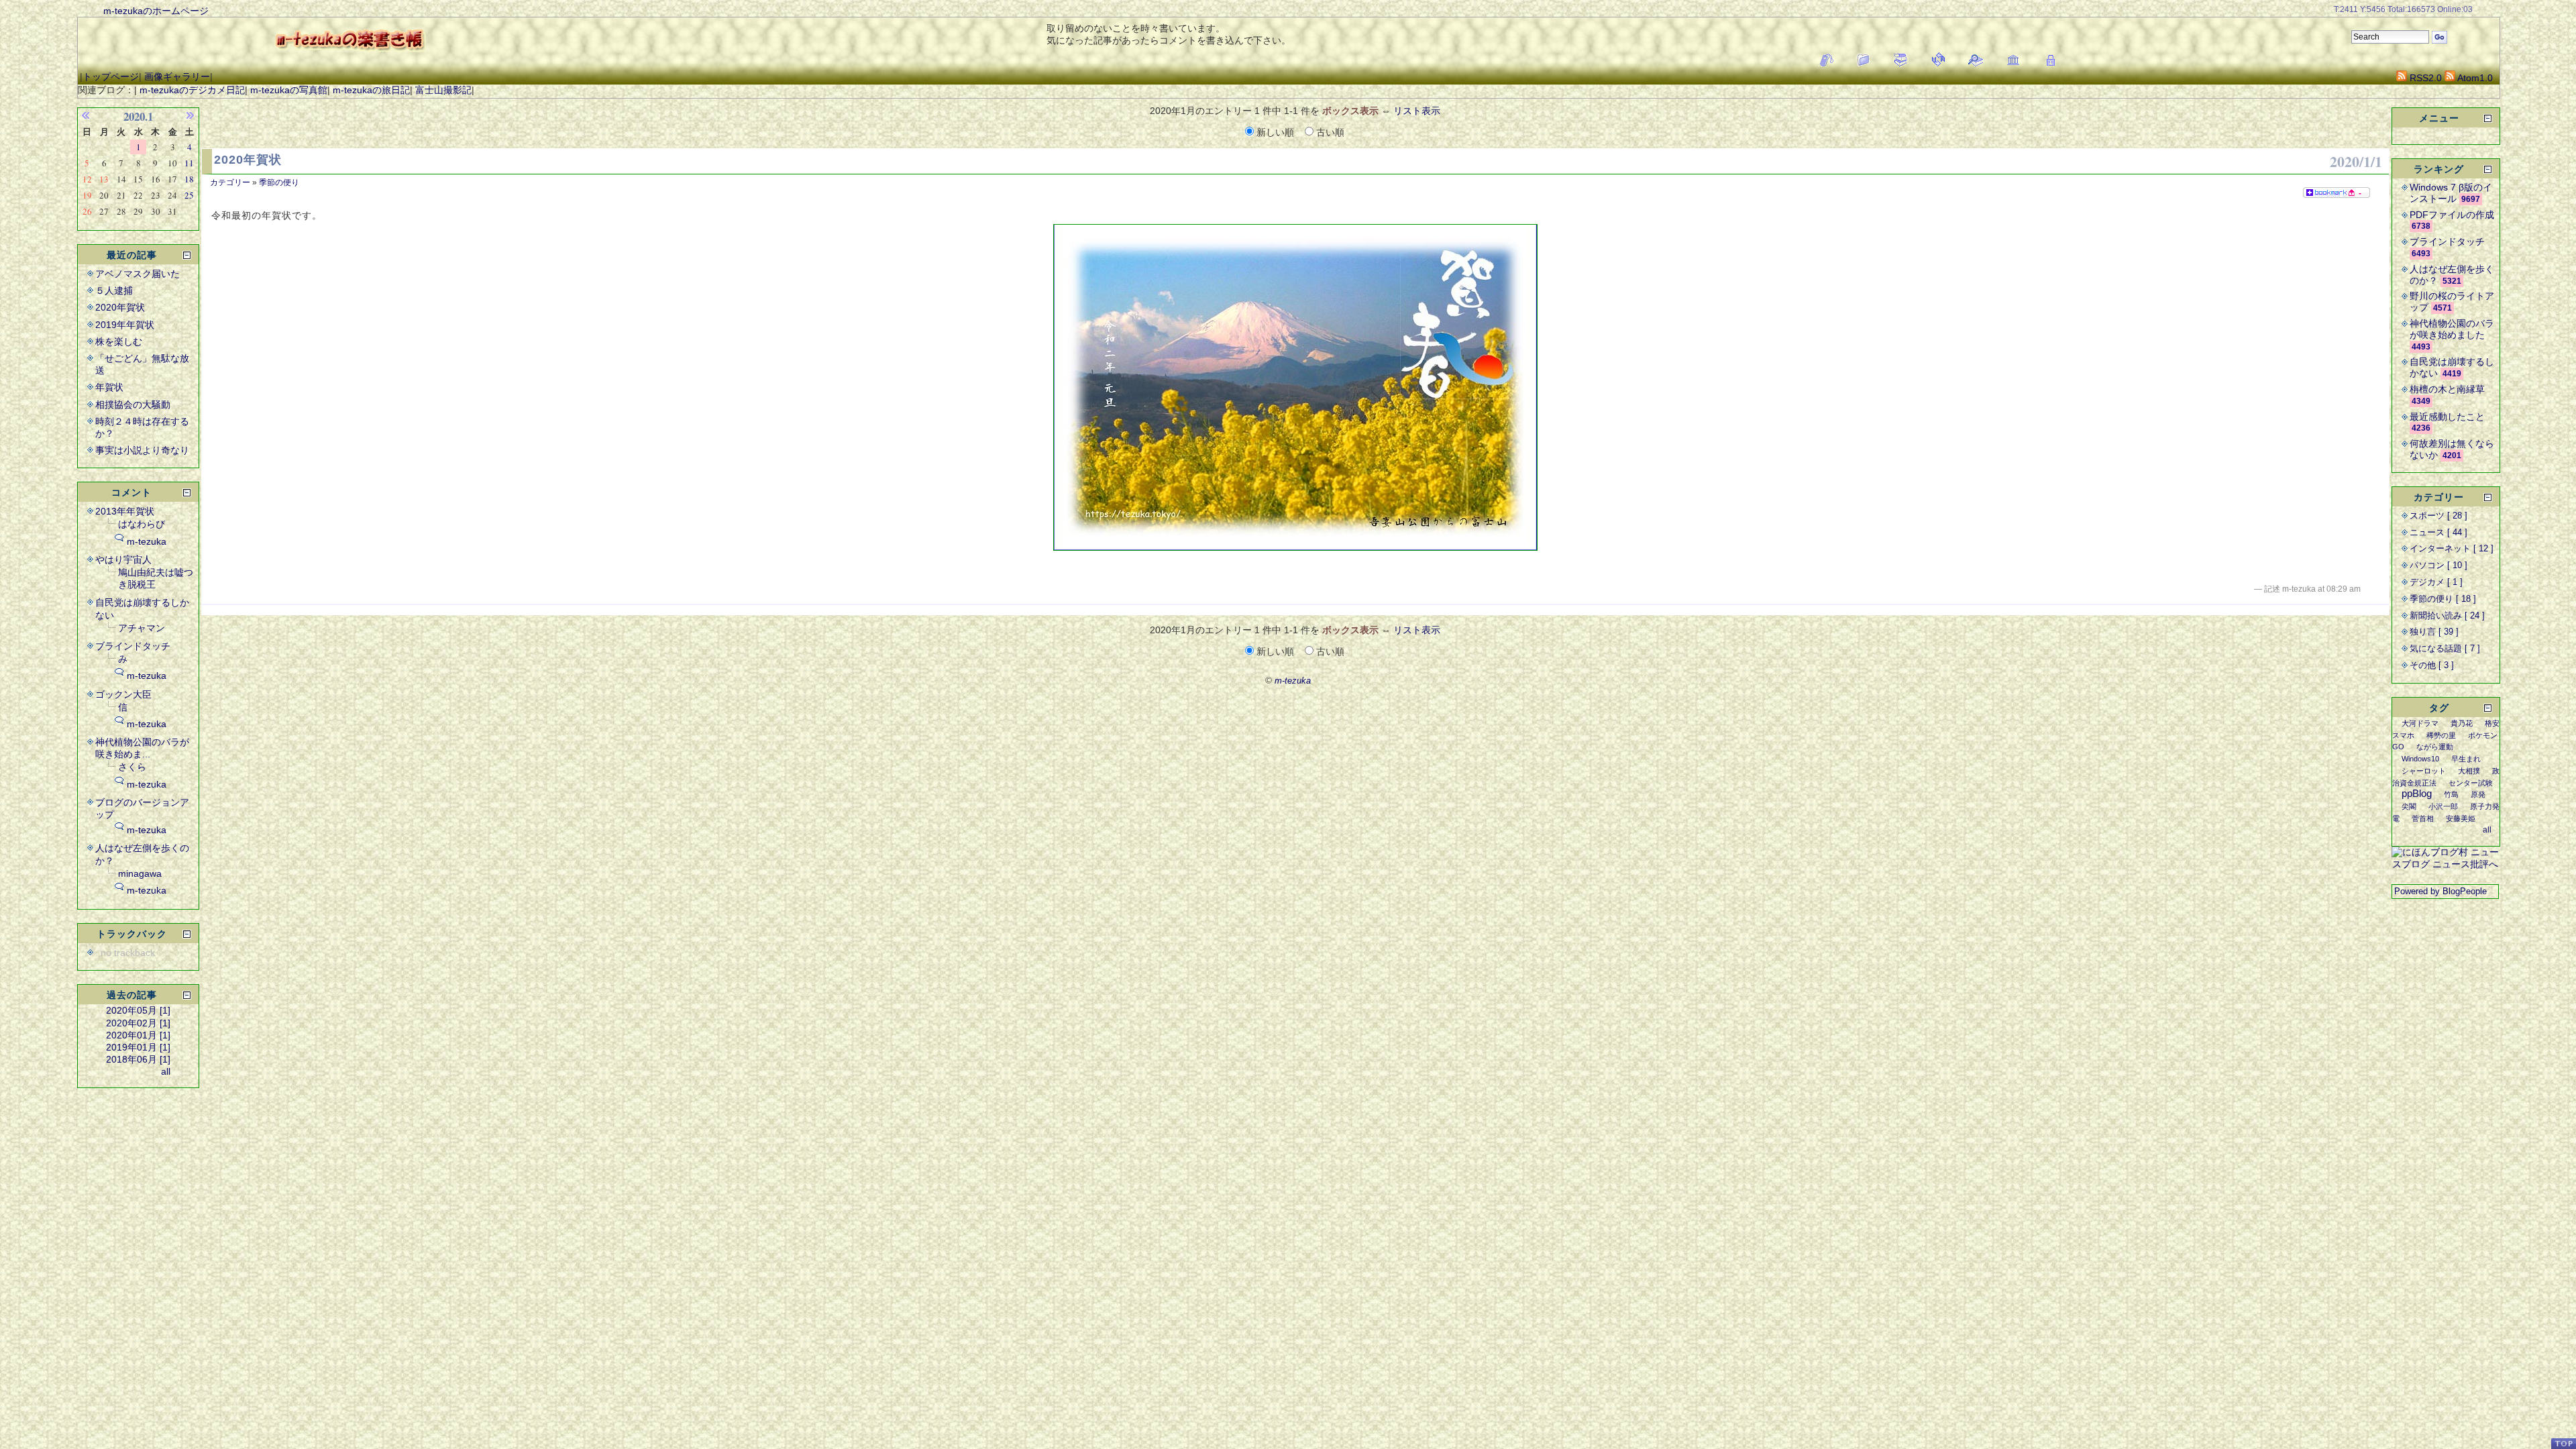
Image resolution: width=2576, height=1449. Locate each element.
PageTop (2563, 1443)
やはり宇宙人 (123, 559)
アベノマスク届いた (138, 274)
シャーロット (2424, 771)
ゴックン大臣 (123, 694)
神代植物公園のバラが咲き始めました (2452, 329)
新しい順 (1275, 132)
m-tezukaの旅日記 (371, 90)
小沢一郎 (2443, 806)
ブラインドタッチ (133, 646)
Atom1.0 (2474, 78)
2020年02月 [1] (138, 1023)
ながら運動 (2435, 747)
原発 (2478, 794)
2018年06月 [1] (138, 1059)
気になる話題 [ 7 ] (2445, 649)
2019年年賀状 (125, 325)
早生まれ (2466, 759)
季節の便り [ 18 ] (2443, 599)
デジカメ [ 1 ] (2436, 582)
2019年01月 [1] (138, 1047)
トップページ (111, 76)
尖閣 (2409, 806)
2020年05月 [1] (138, 1010)
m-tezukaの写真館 (289, 90)
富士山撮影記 (443, 90)
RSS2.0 (2424, 78)
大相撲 (2469, 771)
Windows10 (2420, 759)
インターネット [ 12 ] (2452, 549)
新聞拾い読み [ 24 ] (2447, 616)
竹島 (2451, 794)
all (166, 1071)
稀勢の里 (2441, 735)
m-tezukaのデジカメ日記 (192, 90)
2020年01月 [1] (138, 1035)
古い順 (1329, 132)
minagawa (140, 873)
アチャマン (142, 628)
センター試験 (2471, 783)
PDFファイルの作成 (2452, 215)
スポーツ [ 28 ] (2438, 516)
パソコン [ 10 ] (2438, 566)
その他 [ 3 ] (2432, 665)
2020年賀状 (248, 160)
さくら (132, 767)
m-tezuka (147, 541)
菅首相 (2423, 818)
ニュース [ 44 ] (2438, 533)
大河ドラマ (2420, 723)
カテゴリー (230, 182)
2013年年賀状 (125, 511)
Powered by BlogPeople (2440, 892)
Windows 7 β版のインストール (2451, 193)
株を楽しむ (119, 341)
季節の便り (279, 182)
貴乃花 (2462, 723)
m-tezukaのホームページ (156, 11)
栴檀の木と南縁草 (2447, 389)
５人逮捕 (114, 290)
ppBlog (2417, 793)
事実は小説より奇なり (142, 450)
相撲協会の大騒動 (133, 405)
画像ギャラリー (177, 76)
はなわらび (142, 524)
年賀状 (109, 387)
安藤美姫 (2461, 818)
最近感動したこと (2447, 417)
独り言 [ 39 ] (2434, 632)
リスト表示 (1417, 111)
